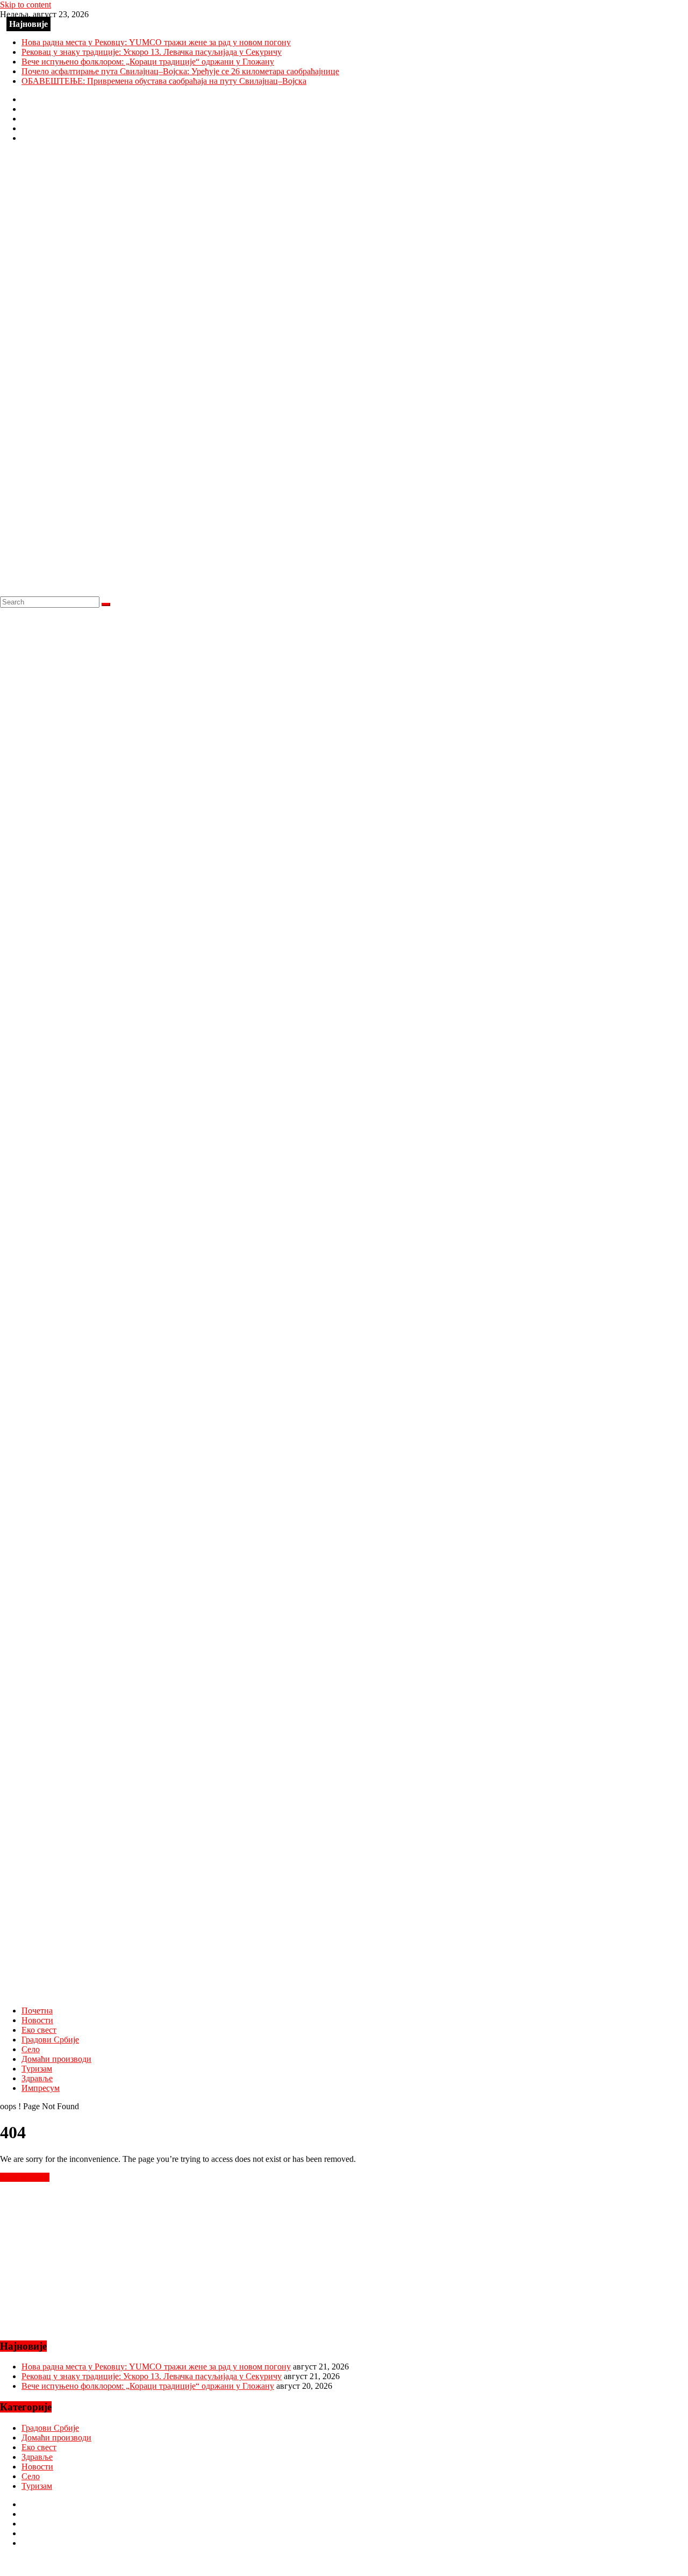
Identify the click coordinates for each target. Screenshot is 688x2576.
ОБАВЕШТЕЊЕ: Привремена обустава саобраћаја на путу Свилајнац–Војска (164, 81)
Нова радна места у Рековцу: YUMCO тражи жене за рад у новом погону (156, 42)
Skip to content (26, 5)
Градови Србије (50, 2040)
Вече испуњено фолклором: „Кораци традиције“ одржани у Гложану (148, 62)
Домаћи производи (56, 2059)
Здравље (37, 2078)
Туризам (37, 2069)
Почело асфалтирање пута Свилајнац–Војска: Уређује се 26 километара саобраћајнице (180, 71)
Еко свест (39, 2030)
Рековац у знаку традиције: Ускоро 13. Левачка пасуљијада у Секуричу (152, 52)
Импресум (41, 2088)
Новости (37, 2020)
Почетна (37, 2011)
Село (31, 2049)
